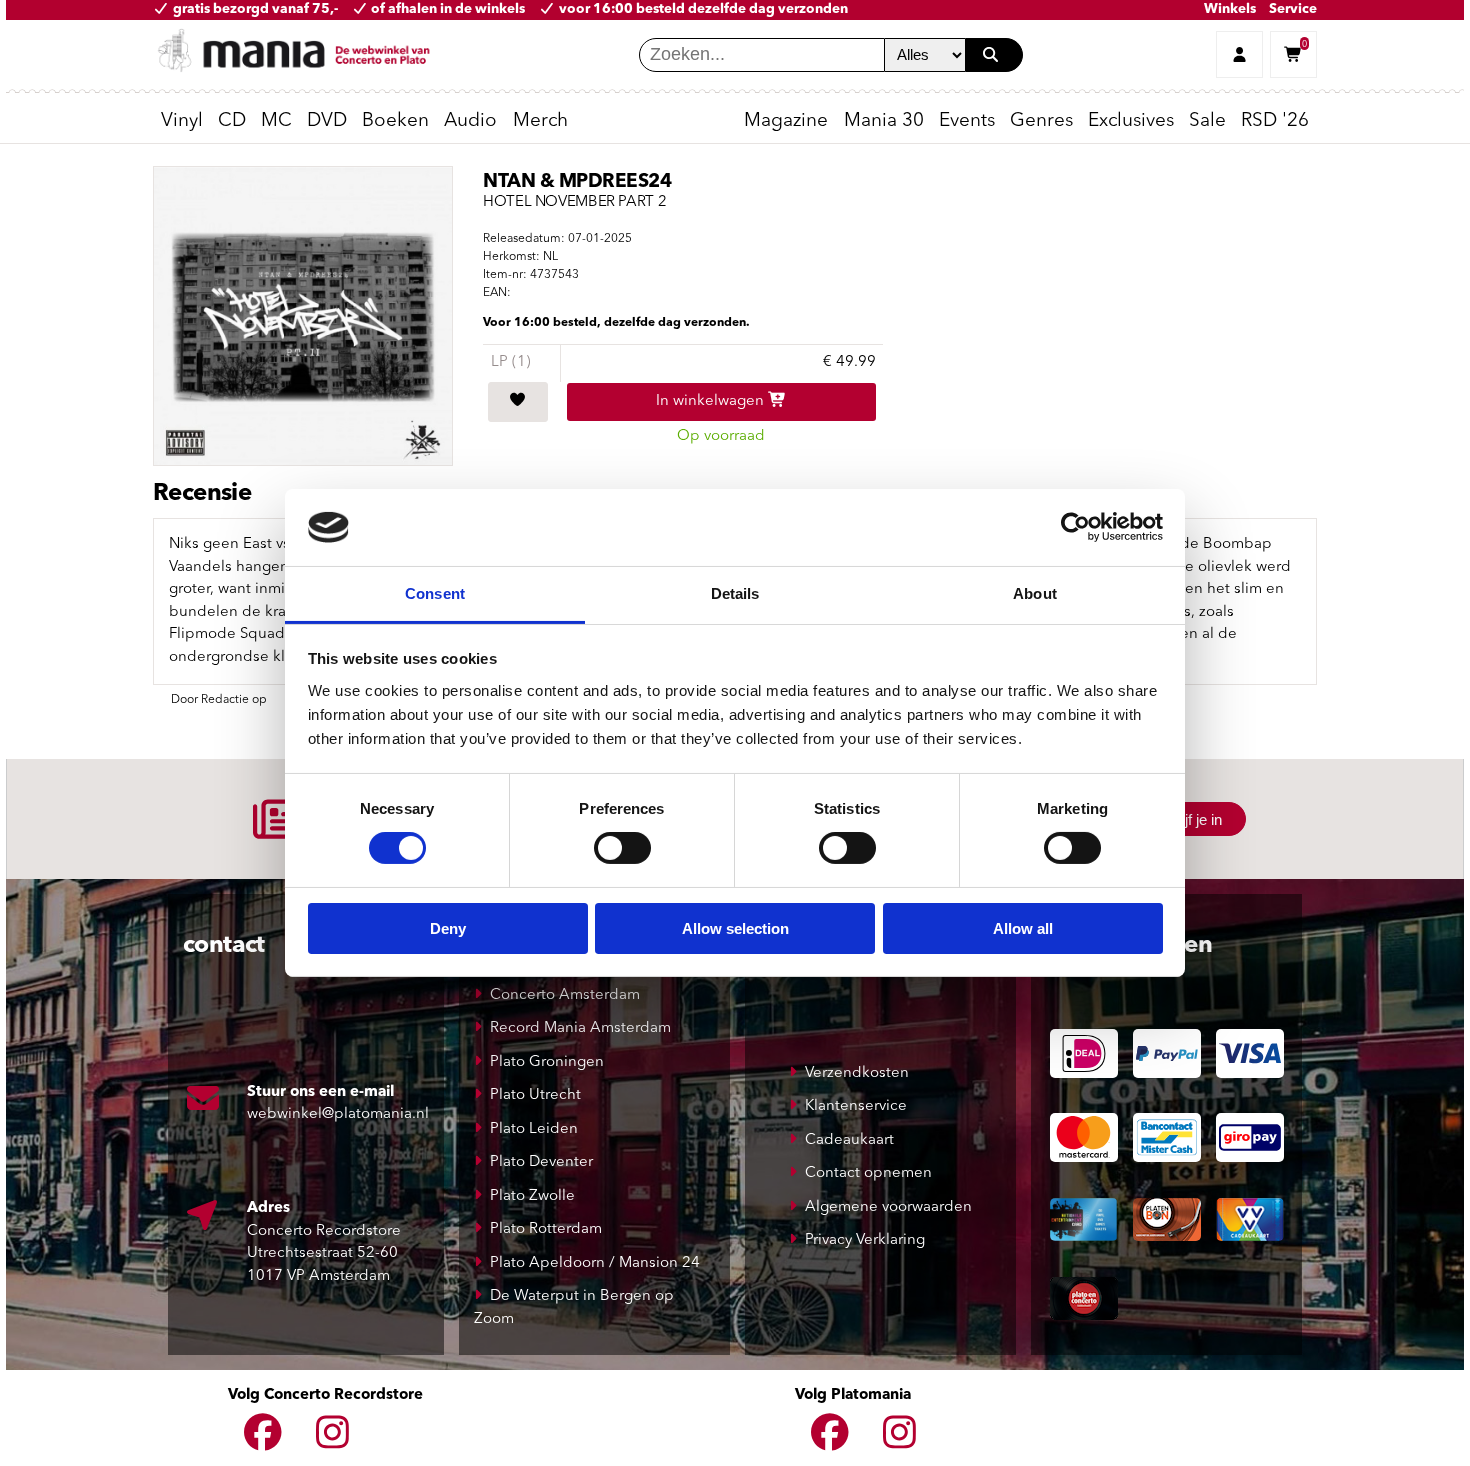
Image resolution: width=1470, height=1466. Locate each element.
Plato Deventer (541, 1162)
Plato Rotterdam (546, 1229)
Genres (1041, 121)
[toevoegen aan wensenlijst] (518, 402)
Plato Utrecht (535, 1095)
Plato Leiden (534, 1129)
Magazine (786, 121)
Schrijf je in (1186, 819)
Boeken (395, 121)
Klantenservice (856, 1106)
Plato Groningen (547, 1062)
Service (1293, 9)
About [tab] (1035, 593)
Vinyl (182, 121)
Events (967, 121)
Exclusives (1131, 121)
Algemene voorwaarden (888, 1207)
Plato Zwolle (532, 1196)
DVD (327, 121)
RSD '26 (1275, 121)
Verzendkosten (857, 1073)
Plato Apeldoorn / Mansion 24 (595, 1263)
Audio (470, 121)
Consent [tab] (435, 593)
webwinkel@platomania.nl (338, 1114)
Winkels (1230, 9)
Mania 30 (884, 121)
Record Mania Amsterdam (580, 1028)
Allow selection (735, 928)
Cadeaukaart (849, 1140)
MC (276, 121)
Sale (1207, 121)
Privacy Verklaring (865, 1240)
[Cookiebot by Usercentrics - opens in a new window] (1075, 527)
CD (232, 121)
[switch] (622, 848)
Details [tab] (735, 593)
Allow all (1023, 928)
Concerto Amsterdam (565, 995)
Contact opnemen (868, 1173)
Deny (448, 928)
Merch (540, 121)
